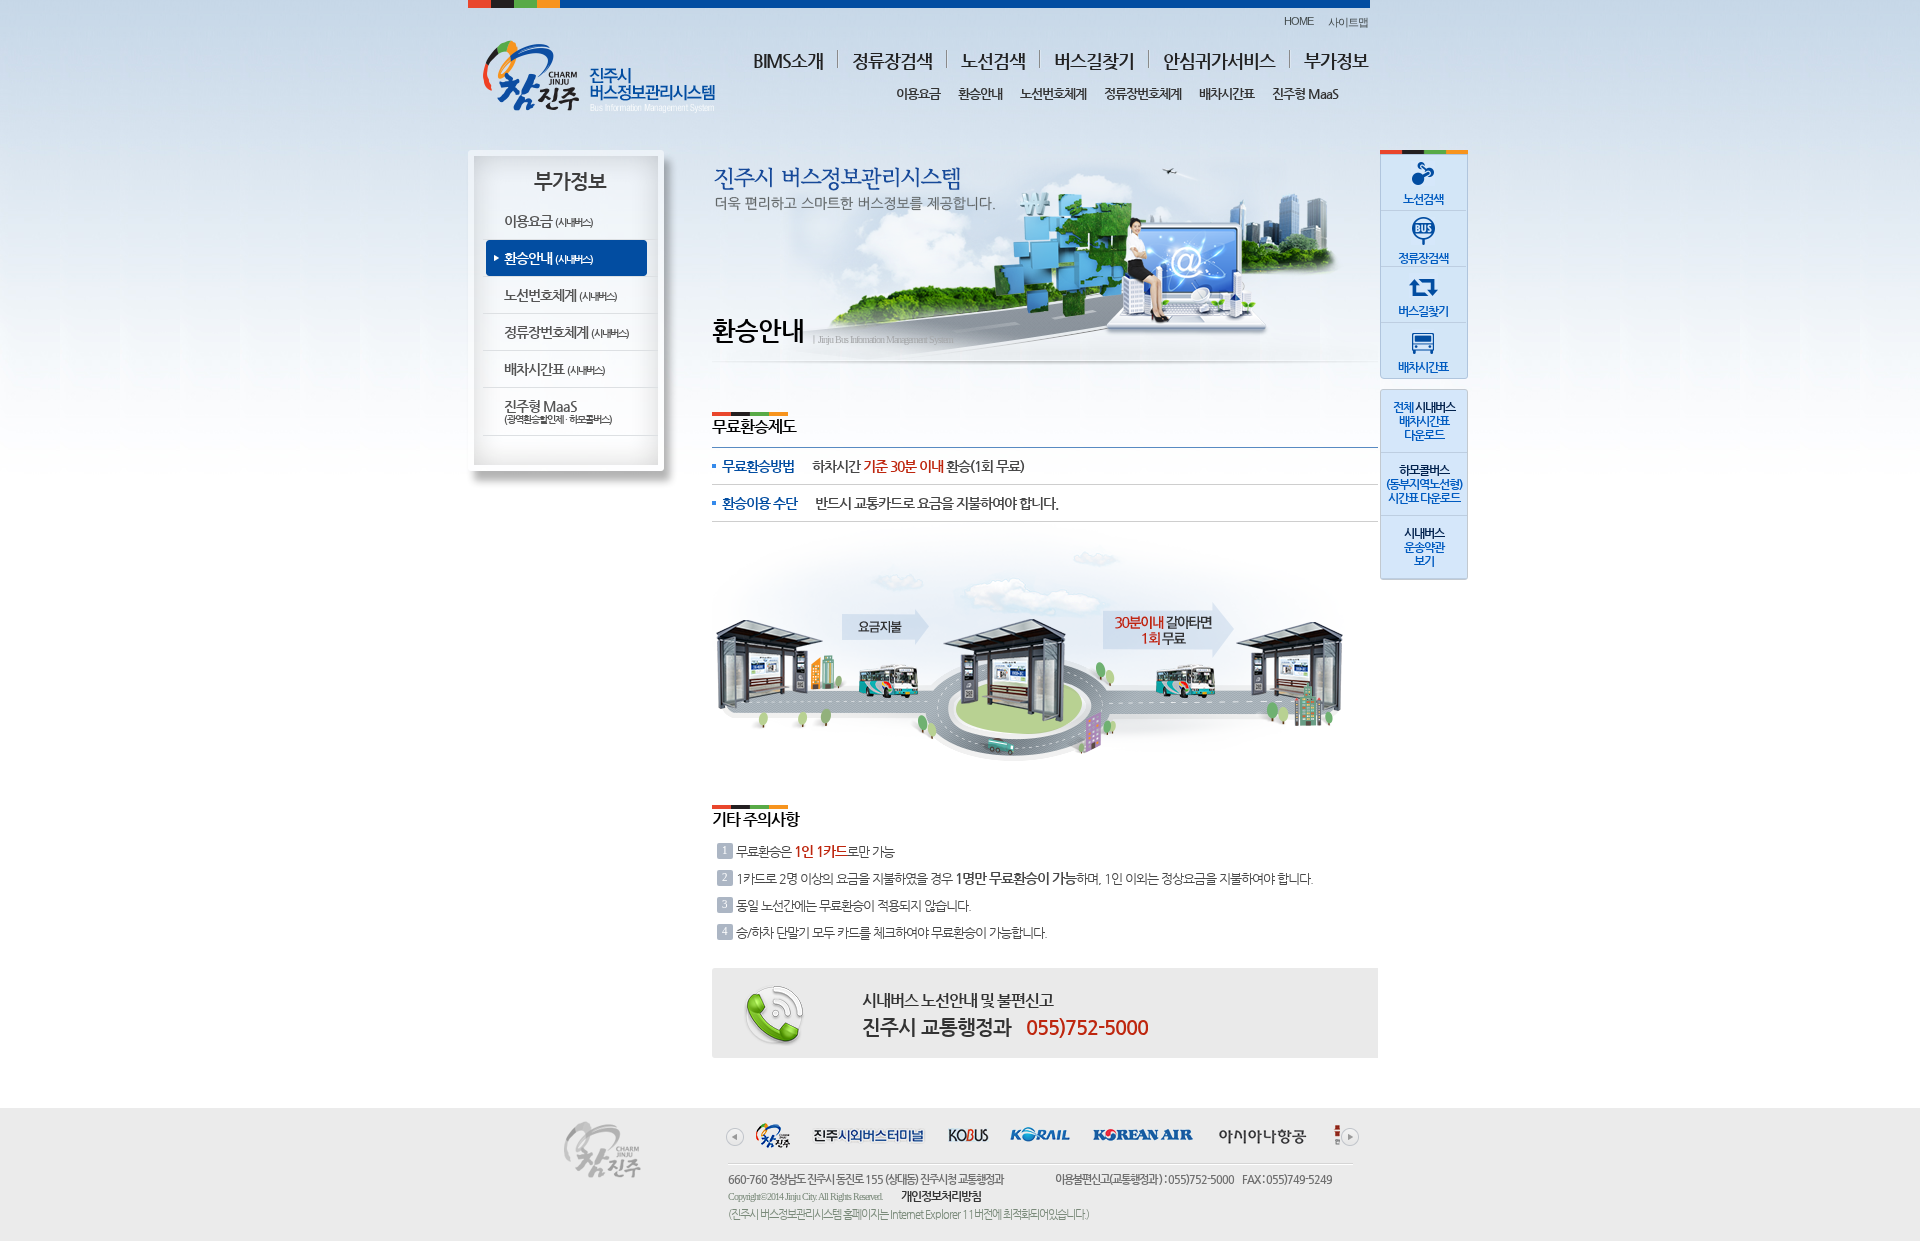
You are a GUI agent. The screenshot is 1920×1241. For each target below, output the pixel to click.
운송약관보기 (1424, 547)
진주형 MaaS (1305, 93)
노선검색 (993, 60)
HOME (1298, 21)
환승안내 (980, 93)
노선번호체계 (1053, 93)
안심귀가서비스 (1219, 60)
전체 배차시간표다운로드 (1424, 421)
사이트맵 (1348, 22)
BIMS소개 (788, 60)
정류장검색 (892, 60)
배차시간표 (1226, 93)
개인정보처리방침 (941, 1196)
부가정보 (1336, 60)
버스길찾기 (1094, 60)
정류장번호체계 (1142, 93)
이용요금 (918, 93)
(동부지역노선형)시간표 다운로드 (1424, 484)
